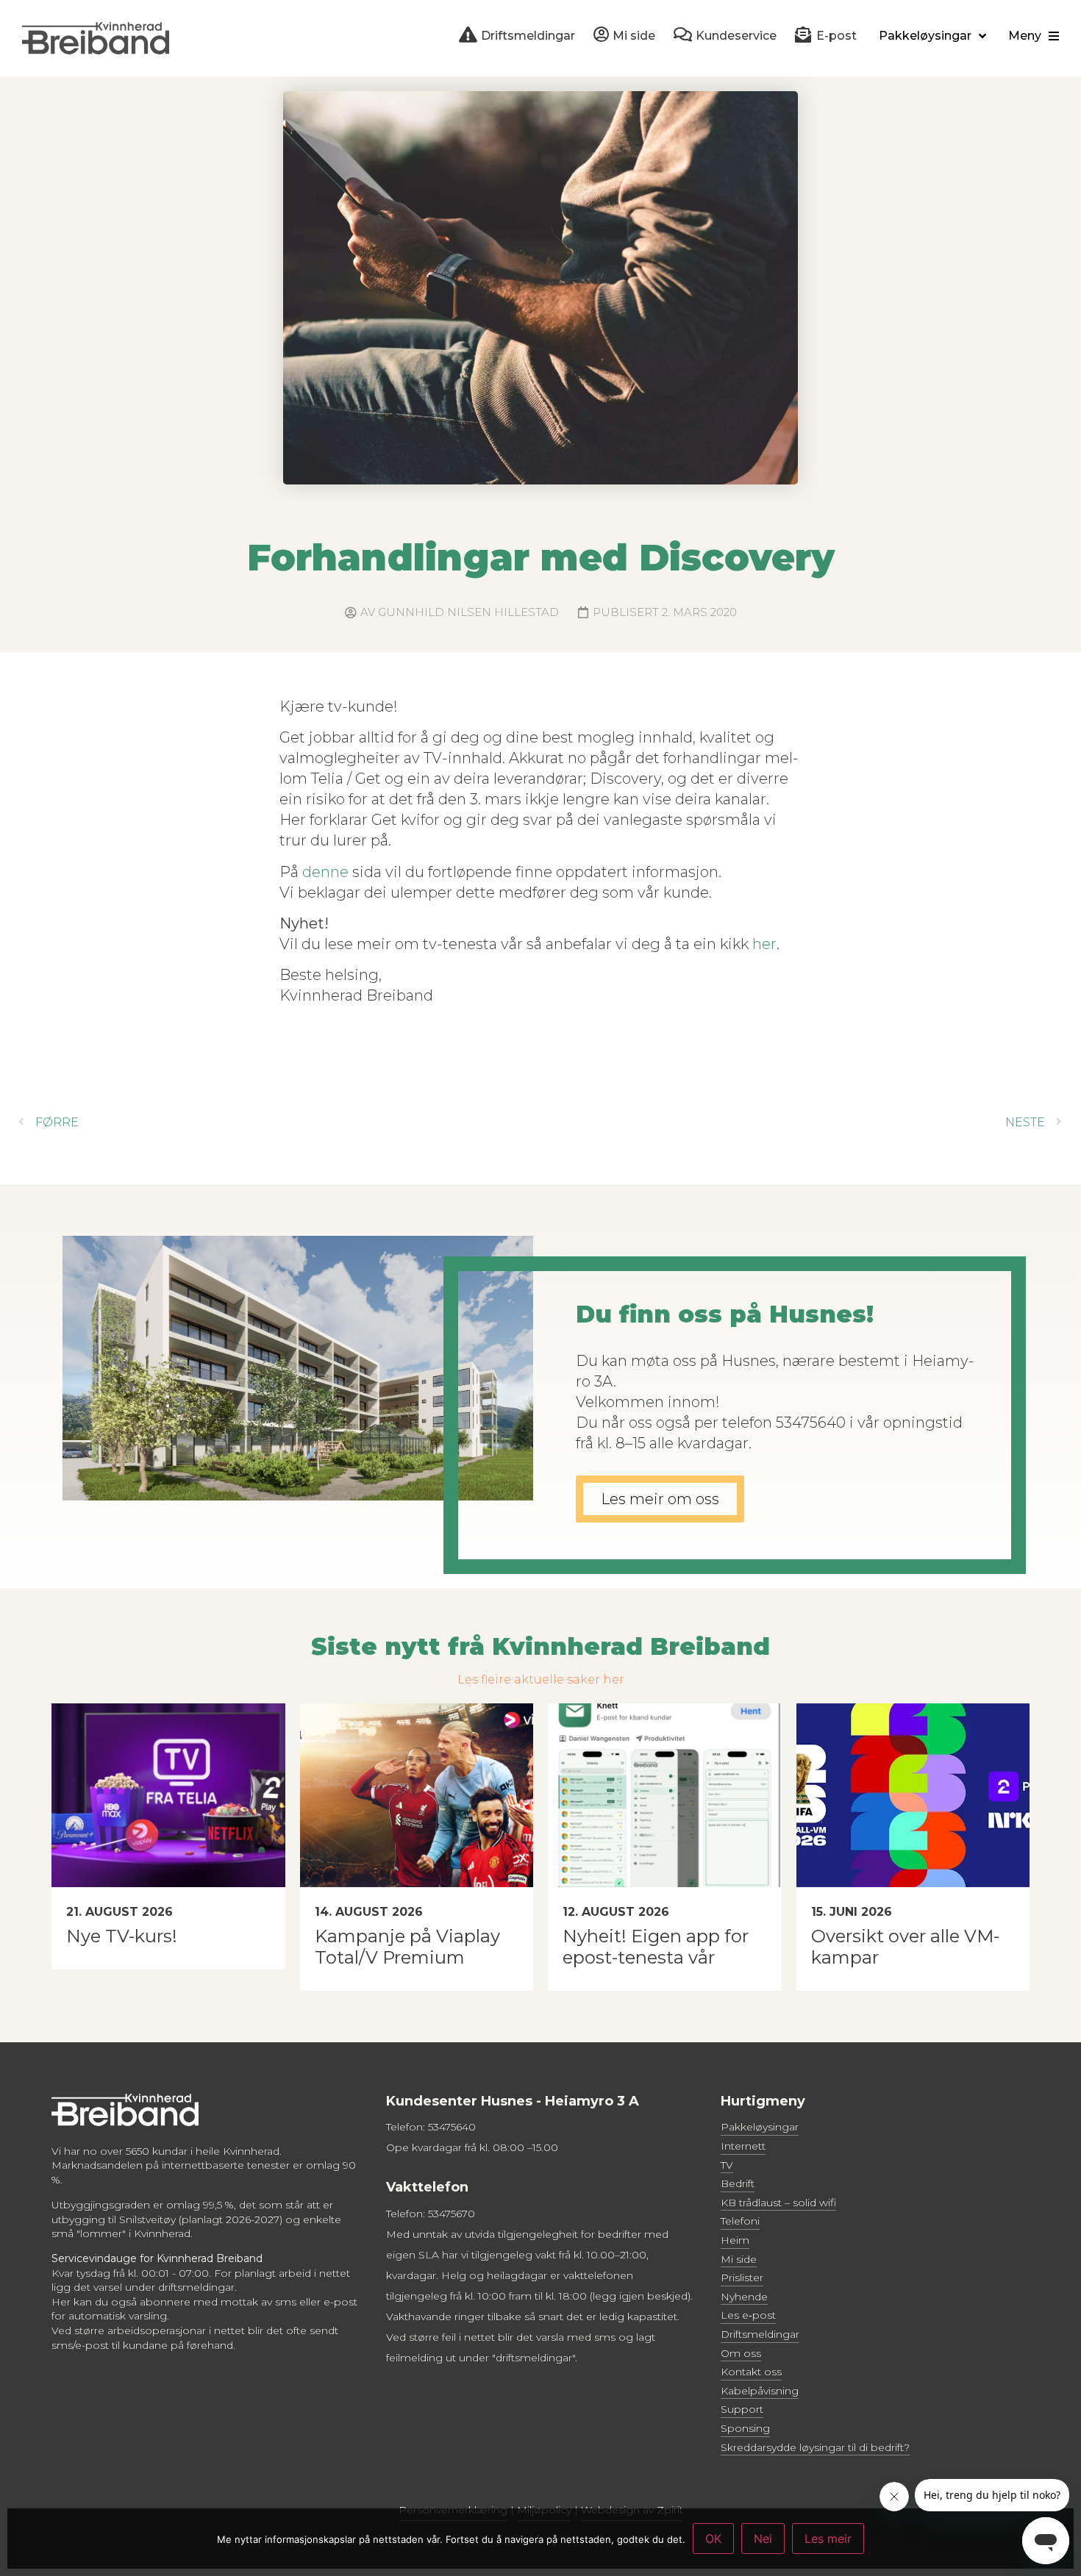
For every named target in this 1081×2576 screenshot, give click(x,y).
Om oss (741, 2353)
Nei (763, 2539)
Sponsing (745, 2428)
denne (325, 872)
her (764, 944)
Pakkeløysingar (925, 36)
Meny (1025, 36)
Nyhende (744, 2297)
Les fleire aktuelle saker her (541, 1679)
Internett (743, 2146)
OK (713, 2539)
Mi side (739, 2259)
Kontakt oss (751, 2372)
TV (727, 2165)
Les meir (828, 2539)
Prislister (742, 2278)
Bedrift (738, 2183)
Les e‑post (748, 2315)
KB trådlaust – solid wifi (778, 2203)
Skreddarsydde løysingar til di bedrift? (815, 2447)
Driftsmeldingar (760, 2334)
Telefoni (740, 2221)
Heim (735, 2240)
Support (742, 2409)
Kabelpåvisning (760, 2391)
